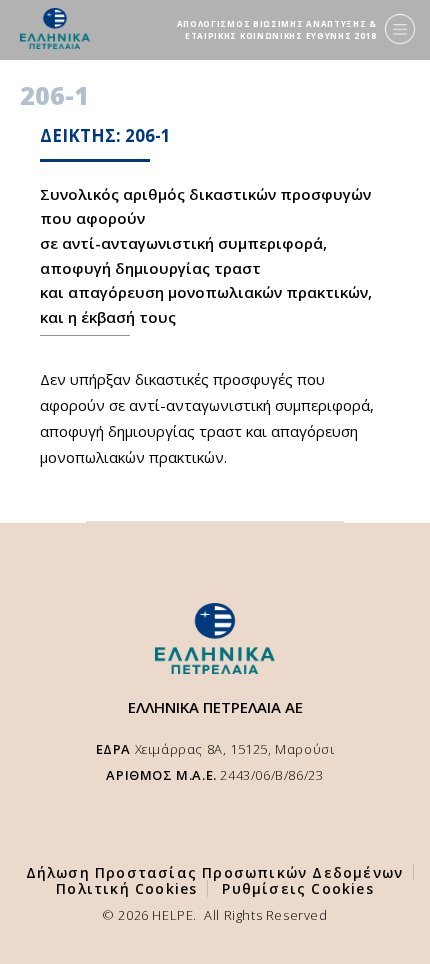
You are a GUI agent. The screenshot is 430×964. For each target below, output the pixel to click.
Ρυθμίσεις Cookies (297, 888)
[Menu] (400, 29)
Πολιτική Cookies (126, 888)
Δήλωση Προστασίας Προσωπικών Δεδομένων (215, 872)
